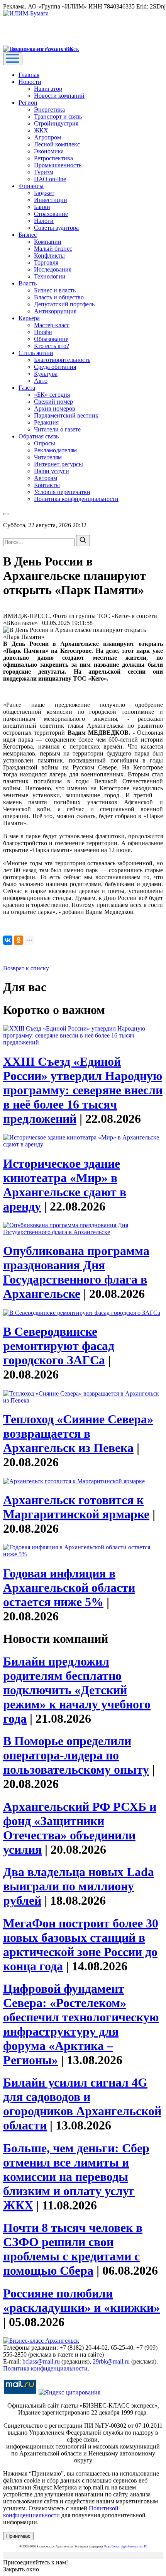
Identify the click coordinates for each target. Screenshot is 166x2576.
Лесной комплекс (57, 144)
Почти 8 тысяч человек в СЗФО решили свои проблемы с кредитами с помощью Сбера (73, 2249)
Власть (28, 283)
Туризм (44, 172)
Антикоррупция (55, 311)
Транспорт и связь (58, 116)
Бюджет (44, 193)
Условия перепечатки (62, 492)
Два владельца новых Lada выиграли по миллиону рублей (79, 1886)
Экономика (49, 151)
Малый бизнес (53, 249)
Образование (51, 339)
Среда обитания (55, 367)
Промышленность (58, 165)
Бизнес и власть (55, 290)
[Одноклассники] (19, 940)
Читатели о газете (57, 429)
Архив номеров (55, 408)
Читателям (48, 457)
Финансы (31, 186)
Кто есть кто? (52, 346)
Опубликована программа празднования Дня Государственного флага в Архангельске (76, 1272)
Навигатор (48, 89)
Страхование (51, 214)
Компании (48, 242)
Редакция (46, 422)
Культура (46, 374)
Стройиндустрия (56, 123)
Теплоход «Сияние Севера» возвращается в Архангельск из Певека (78, 1433)
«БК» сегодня (52, 395)
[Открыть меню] (13, 59)
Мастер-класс (52, 325)
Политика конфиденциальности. (46, 2368)
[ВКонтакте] (8, 940)
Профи (43, 332)
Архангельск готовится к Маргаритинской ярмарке (76, 1507)
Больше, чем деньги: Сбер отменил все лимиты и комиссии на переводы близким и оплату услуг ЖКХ (76, 2177)
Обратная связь (39, 436)
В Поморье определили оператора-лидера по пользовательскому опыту (76, 1755)
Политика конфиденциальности (76, 499)
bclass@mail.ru (41, 2361)
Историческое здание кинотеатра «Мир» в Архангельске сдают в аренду (65, 1185)
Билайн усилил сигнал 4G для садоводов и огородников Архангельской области (82, 2104)
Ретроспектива (53, 158)
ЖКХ (41, 130)
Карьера (29, 318)
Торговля (46, 262)
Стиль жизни (36, 353)
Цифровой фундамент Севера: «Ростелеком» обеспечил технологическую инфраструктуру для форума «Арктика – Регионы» (81, 2024)
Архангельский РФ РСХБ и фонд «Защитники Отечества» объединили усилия (80, 1828)
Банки (42, 207)
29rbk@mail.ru (111, 2361)
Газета (27, 388)
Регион (28, 103)
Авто (41, 381)
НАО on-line (50, 179)
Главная (29, 75)
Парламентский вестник (66, 415)
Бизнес (28, 235)
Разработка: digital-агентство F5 (126, 2546)
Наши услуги (52, 471)
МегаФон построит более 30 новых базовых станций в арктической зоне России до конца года (81, 1945)
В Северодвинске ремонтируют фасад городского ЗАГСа (59, 1346)
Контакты (47, 485)
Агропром (47, 137)
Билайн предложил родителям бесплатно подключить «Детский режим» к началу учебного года (77, 1690)
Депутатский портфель (64, 304)
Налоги (44, 221)
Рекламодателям (55, 450)
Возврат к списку (26, 968)
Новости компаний (59, 96)
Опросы (45, 443)
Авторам (46, 478)
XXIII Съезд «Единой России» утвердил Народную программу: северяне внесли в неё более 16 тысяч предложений (83, 1090)
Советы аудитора (56, 228)
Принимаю (18, 2536)
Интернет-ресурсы (58, 464)
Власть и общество (59, 297)
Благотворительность (62, 360)
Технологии (50, 276)
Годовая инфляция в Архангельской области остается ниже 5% (69, 1588)
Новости (30, 82)
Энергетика (49, 110)
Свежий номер (53, 402)
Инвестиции (51, 200)
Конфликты (49, 256)
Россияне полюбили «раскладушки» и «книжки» (81, 2300)
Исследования (53, 269)
